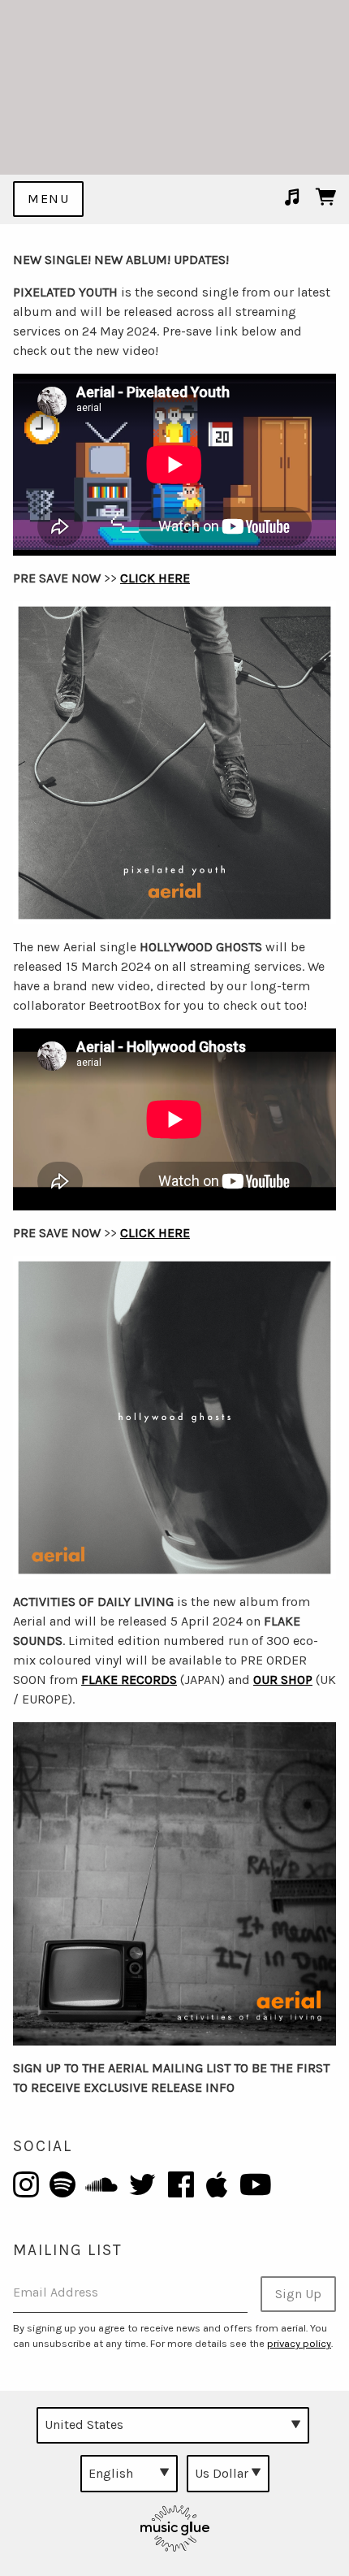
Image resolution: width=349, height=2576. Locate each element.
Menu (48, 199)
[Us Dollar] (228, 2474)
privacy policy (299, 2343)
